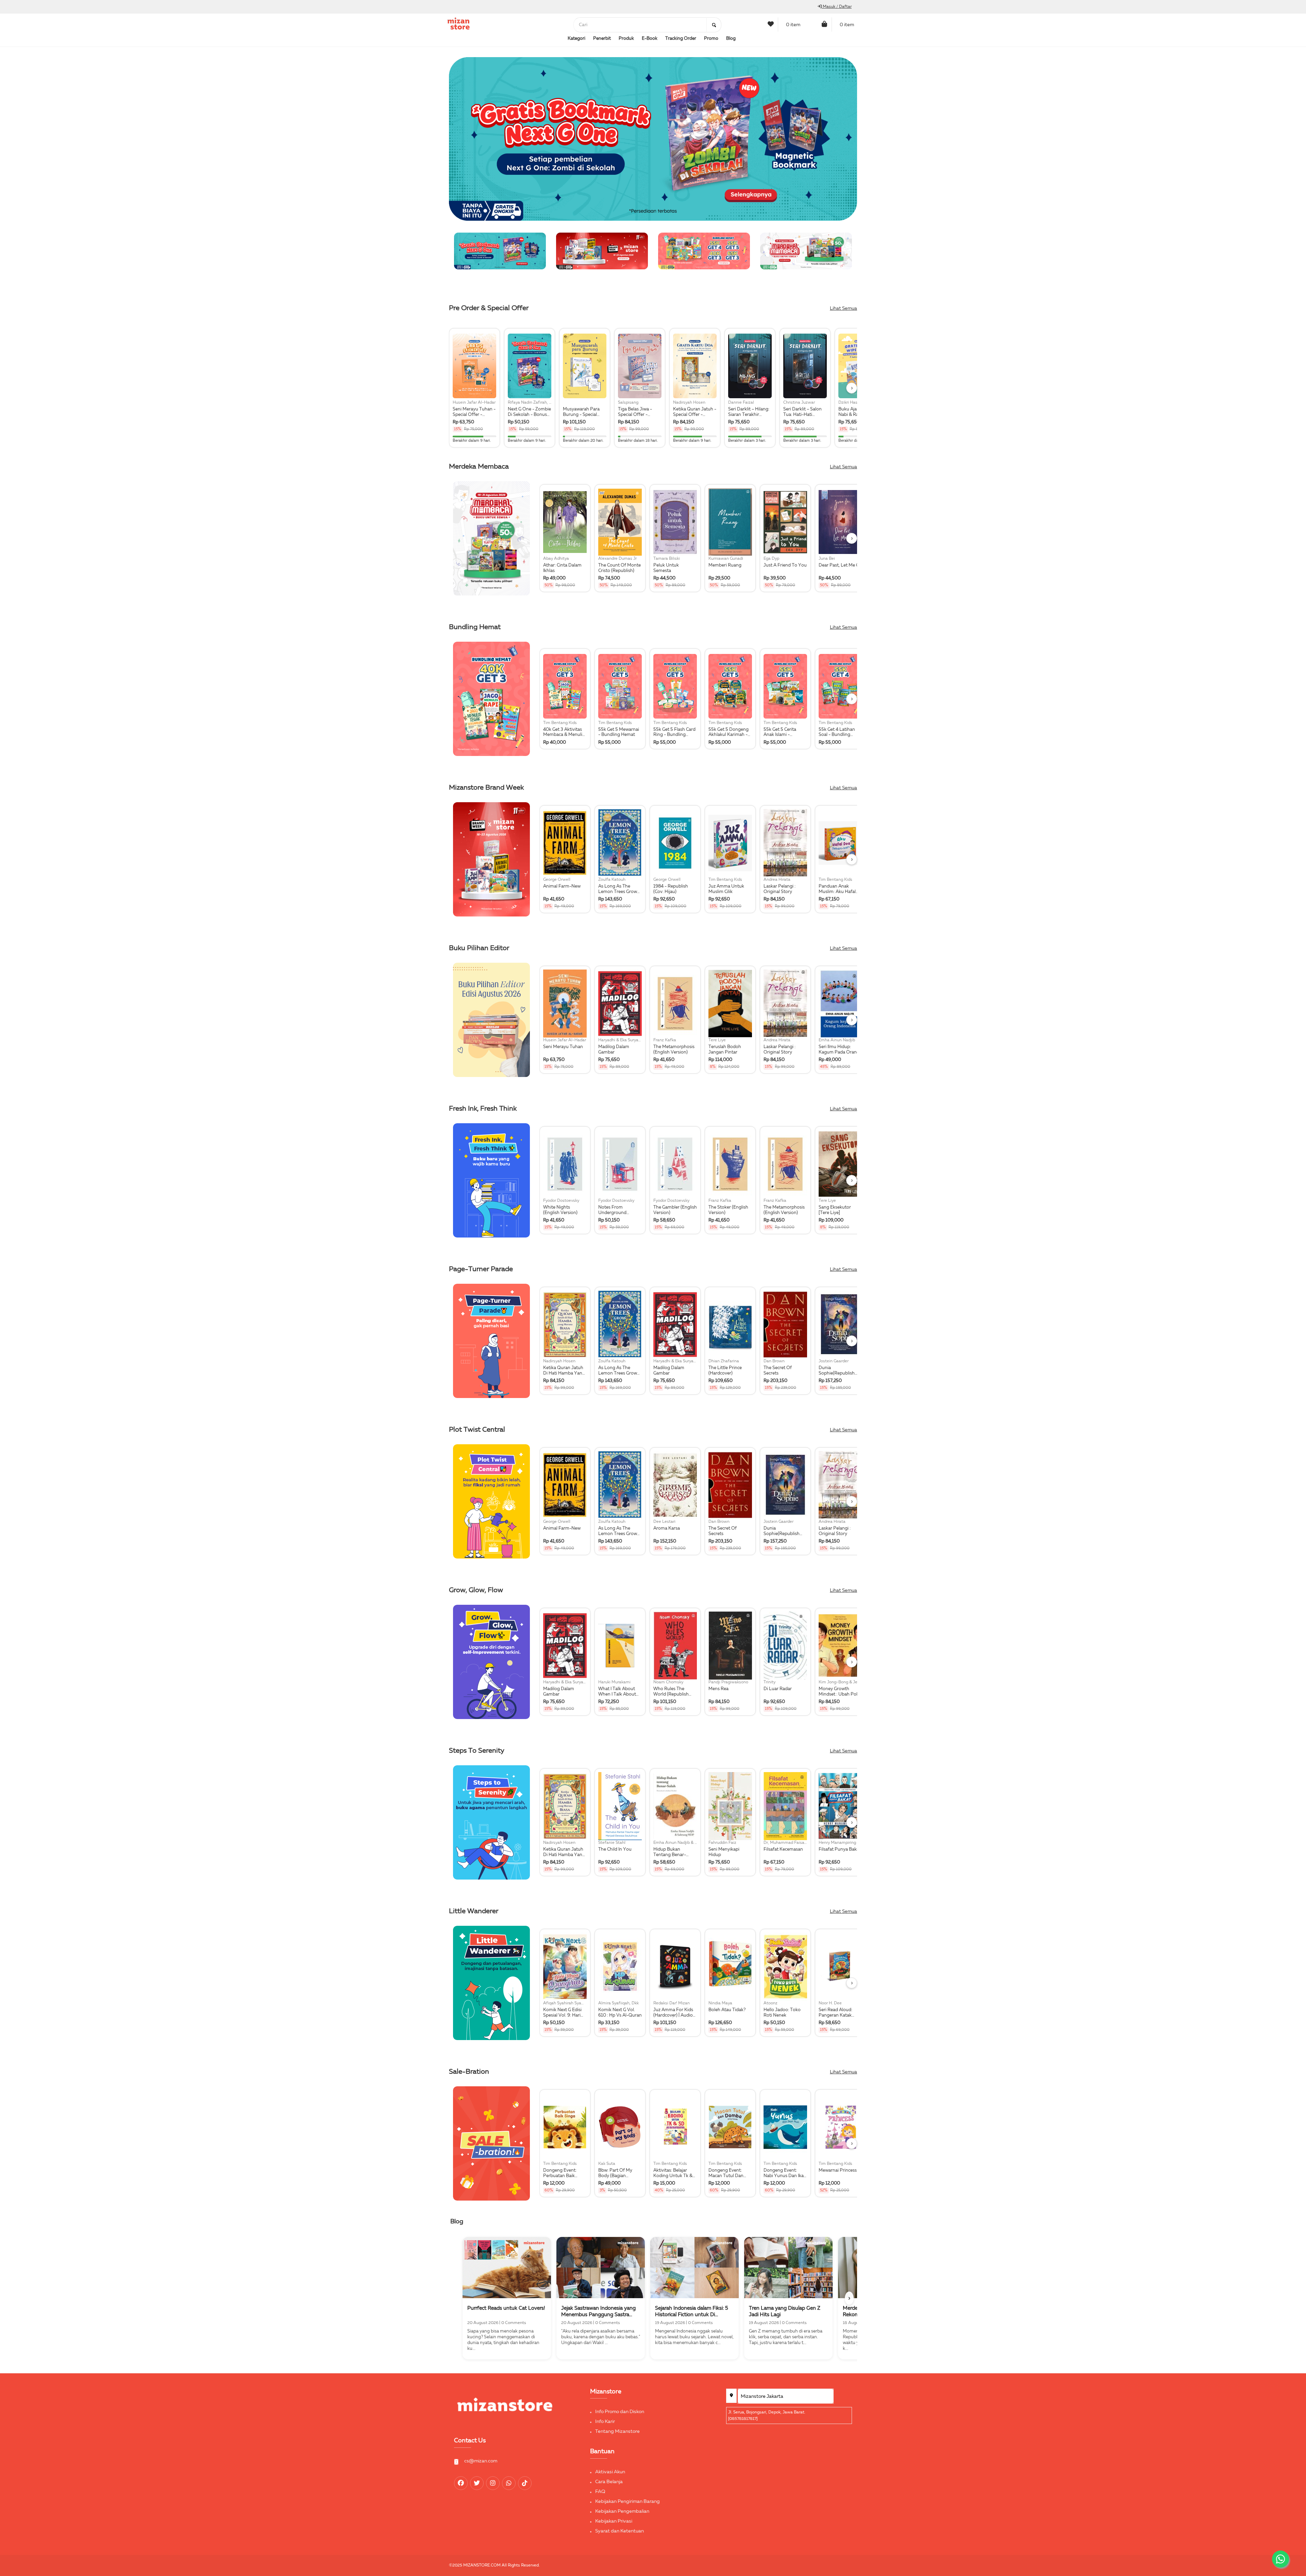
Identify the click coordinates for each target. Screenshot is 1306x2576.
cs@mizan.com (481, 2461)
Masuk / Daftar (837, 7)
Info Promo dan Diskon (620, 2412)
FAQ (600, 2492)
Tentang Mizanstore (617, 2431)
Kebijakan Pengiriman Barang (627, 2502)
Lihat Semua (843, 308)
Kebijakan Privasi (614, 2521)
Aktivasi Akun (610, 2472)
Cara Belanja (609, 2482)
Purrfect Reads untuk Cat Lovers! (506, 2308)
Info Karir (605, 2422)
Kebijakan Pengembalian (622, 2511)
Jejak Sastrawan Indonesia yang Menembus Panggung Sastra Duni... (598, 2315)
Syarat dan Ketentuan (619, 2531)
